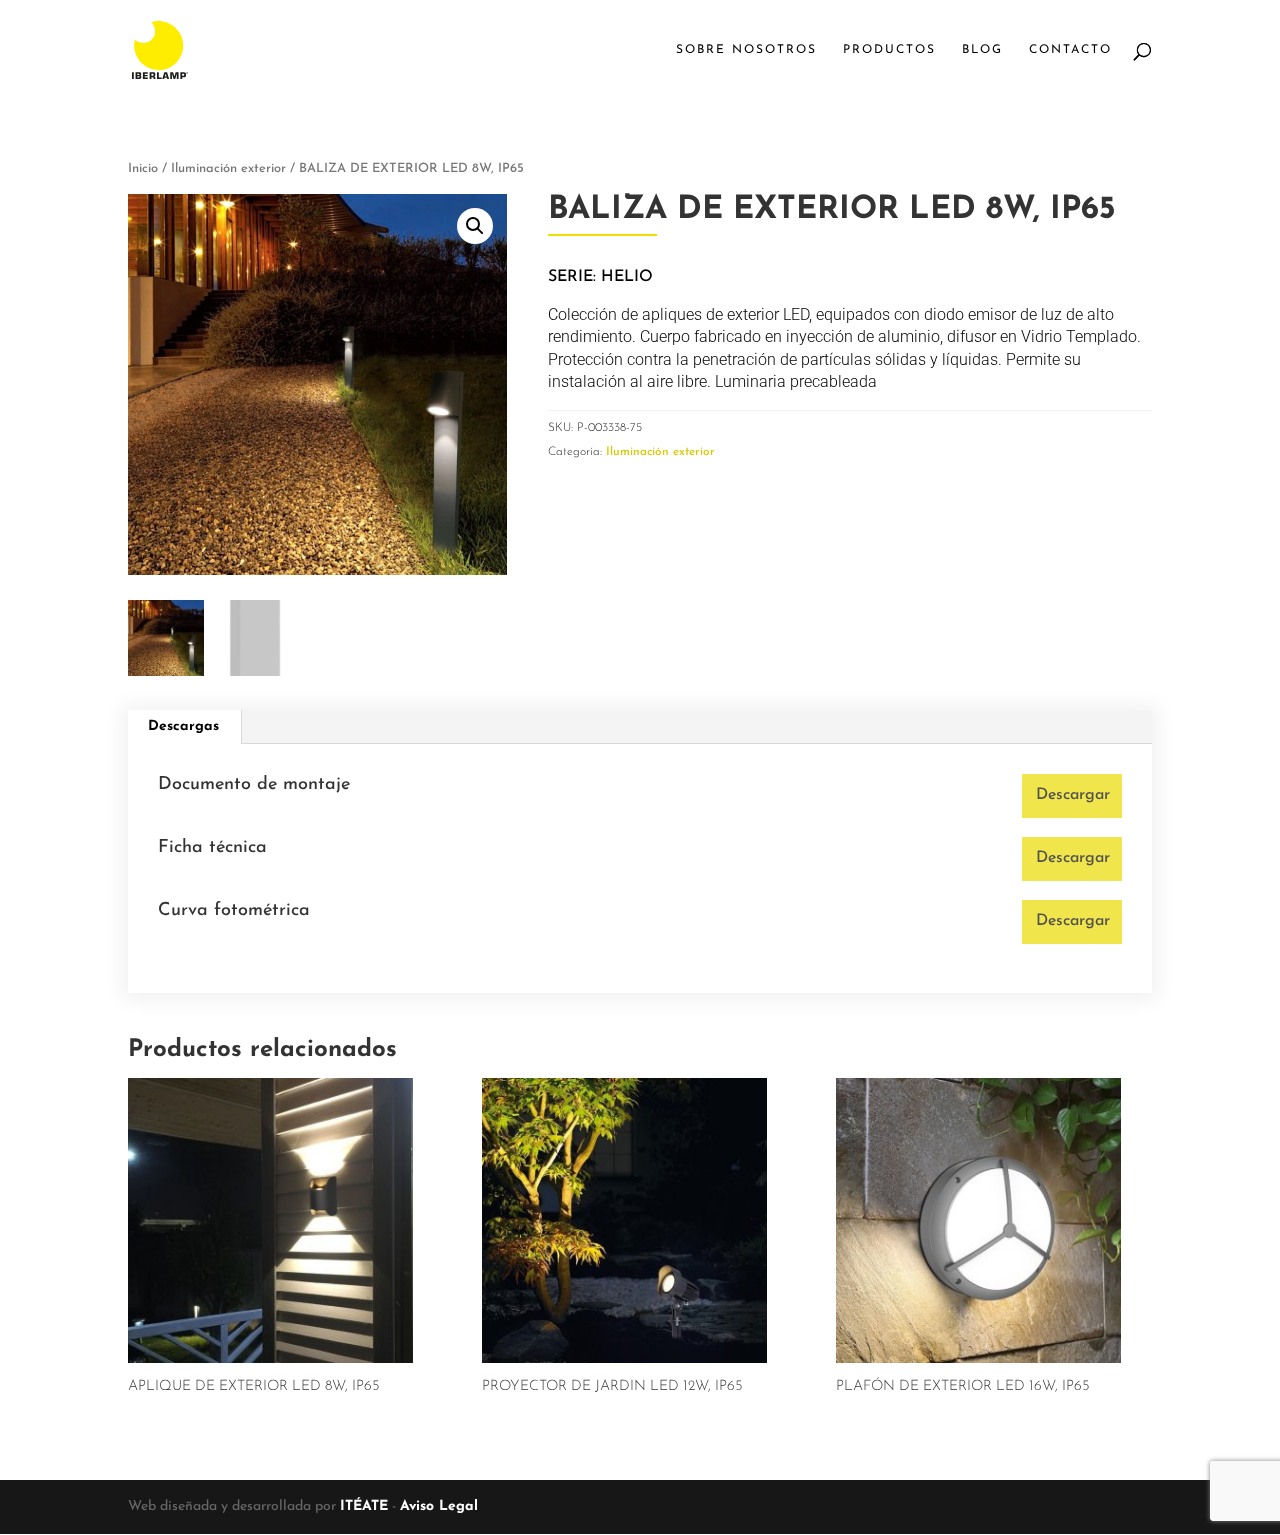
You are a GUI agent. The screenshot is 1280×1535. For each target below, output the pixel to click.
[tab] (184, 727)
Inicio (143, 168)
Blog (982, 50)
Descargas (183, 726)
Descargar (1073, 795)
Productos (889, 50)
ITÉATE (364, 1506)
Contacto (1070, 50)
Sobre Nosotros (746, 50)
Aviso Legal (439, 1506)
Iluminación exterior (228, 168)
